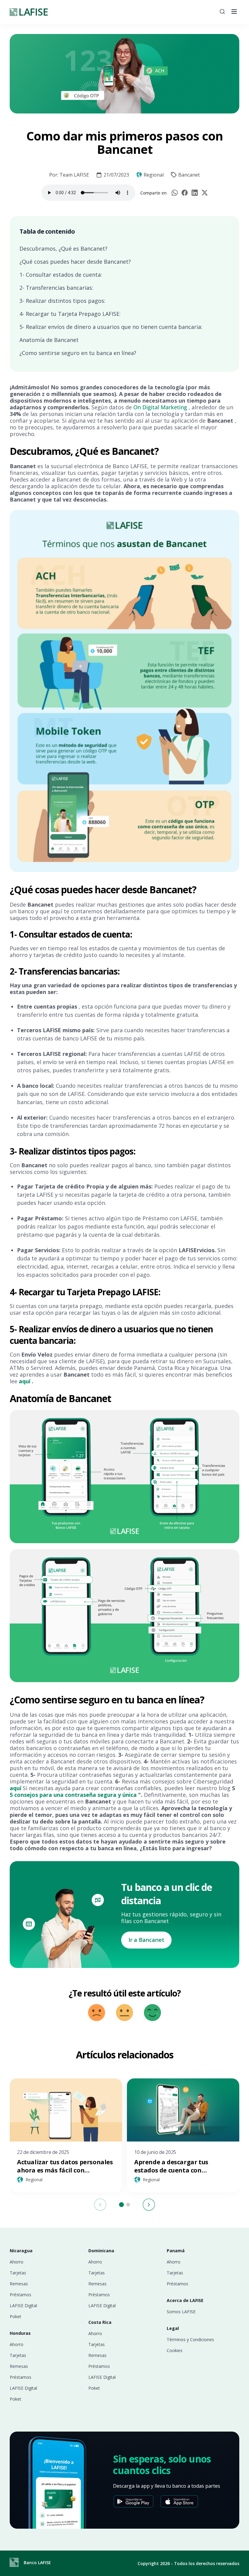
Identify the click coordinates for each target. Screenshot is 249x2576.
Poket (15, 2317)
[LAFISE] (29, 12)
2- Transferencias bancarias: (56, 288)
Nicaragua (21, 2251)
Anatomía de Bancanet (49, 340)
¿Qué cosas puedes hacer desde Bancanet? (75, 262)
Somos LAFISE (181, 2312)
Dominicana (101, 2251)
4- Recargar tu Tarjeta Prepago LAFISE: (70, 314)
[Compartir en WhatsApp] (175, 193)
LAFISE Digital (23, 2306)
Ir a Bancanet (146, 1940)
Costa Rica (100, 2322)
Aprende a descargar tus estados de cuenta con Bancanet (171, 2170)
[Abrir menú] (234, 12)
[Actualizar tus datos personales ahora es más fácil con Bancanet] (66, 2110)
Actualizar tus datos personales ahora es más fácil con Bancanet (65, 2170)
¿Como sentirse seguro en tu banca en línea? (78, 353)
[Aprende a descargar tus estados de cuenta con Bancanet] (183, 2110)
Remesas (19, 2284)
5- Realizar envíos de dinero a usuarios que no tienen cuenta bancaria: (111, 327)
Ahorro (17, 2262)
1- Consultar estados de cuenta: (61, 275)
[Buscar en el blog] (222, 12)
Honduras (20, 2333)
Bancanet (189, 175)
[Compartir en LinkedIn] (195, 193)
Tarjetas (18, 2273)
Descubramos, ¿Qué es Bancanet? (63, 248)
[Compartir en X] (205, 193)
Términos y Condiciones (190, 2340)
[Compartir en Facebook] (185, 193)
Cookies (175, 2351)
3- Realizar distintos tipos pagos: (62, 301)
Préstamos (20, 2295)
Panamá (176, 2251)
